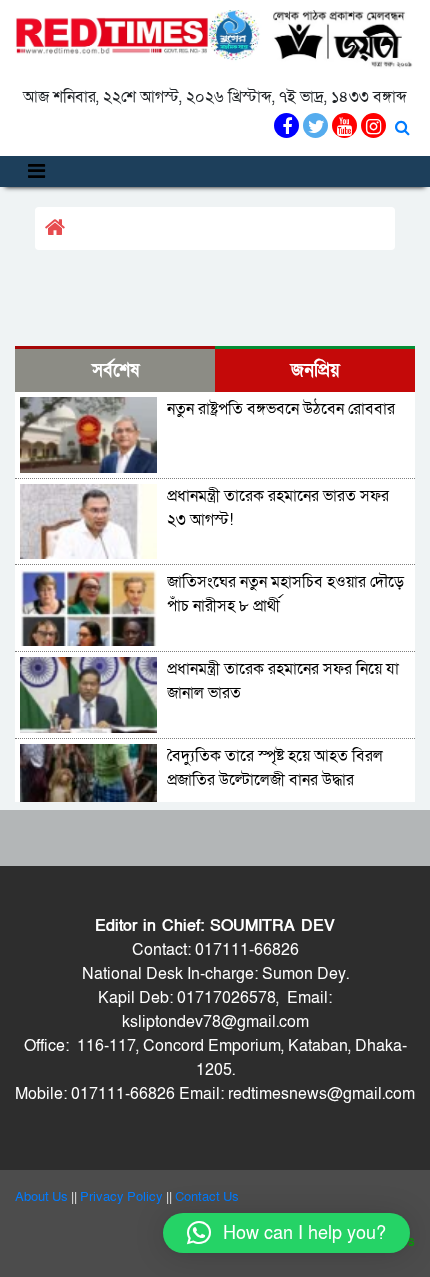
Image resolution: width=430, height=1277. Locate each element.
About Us (41, 1197)
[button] (286, 1233)
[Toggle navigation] (36, 171)
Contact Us (207, 1197)
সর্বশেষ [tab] (115, 370)
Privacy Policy (121, 1197)
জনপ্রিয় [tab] (315, 370)
